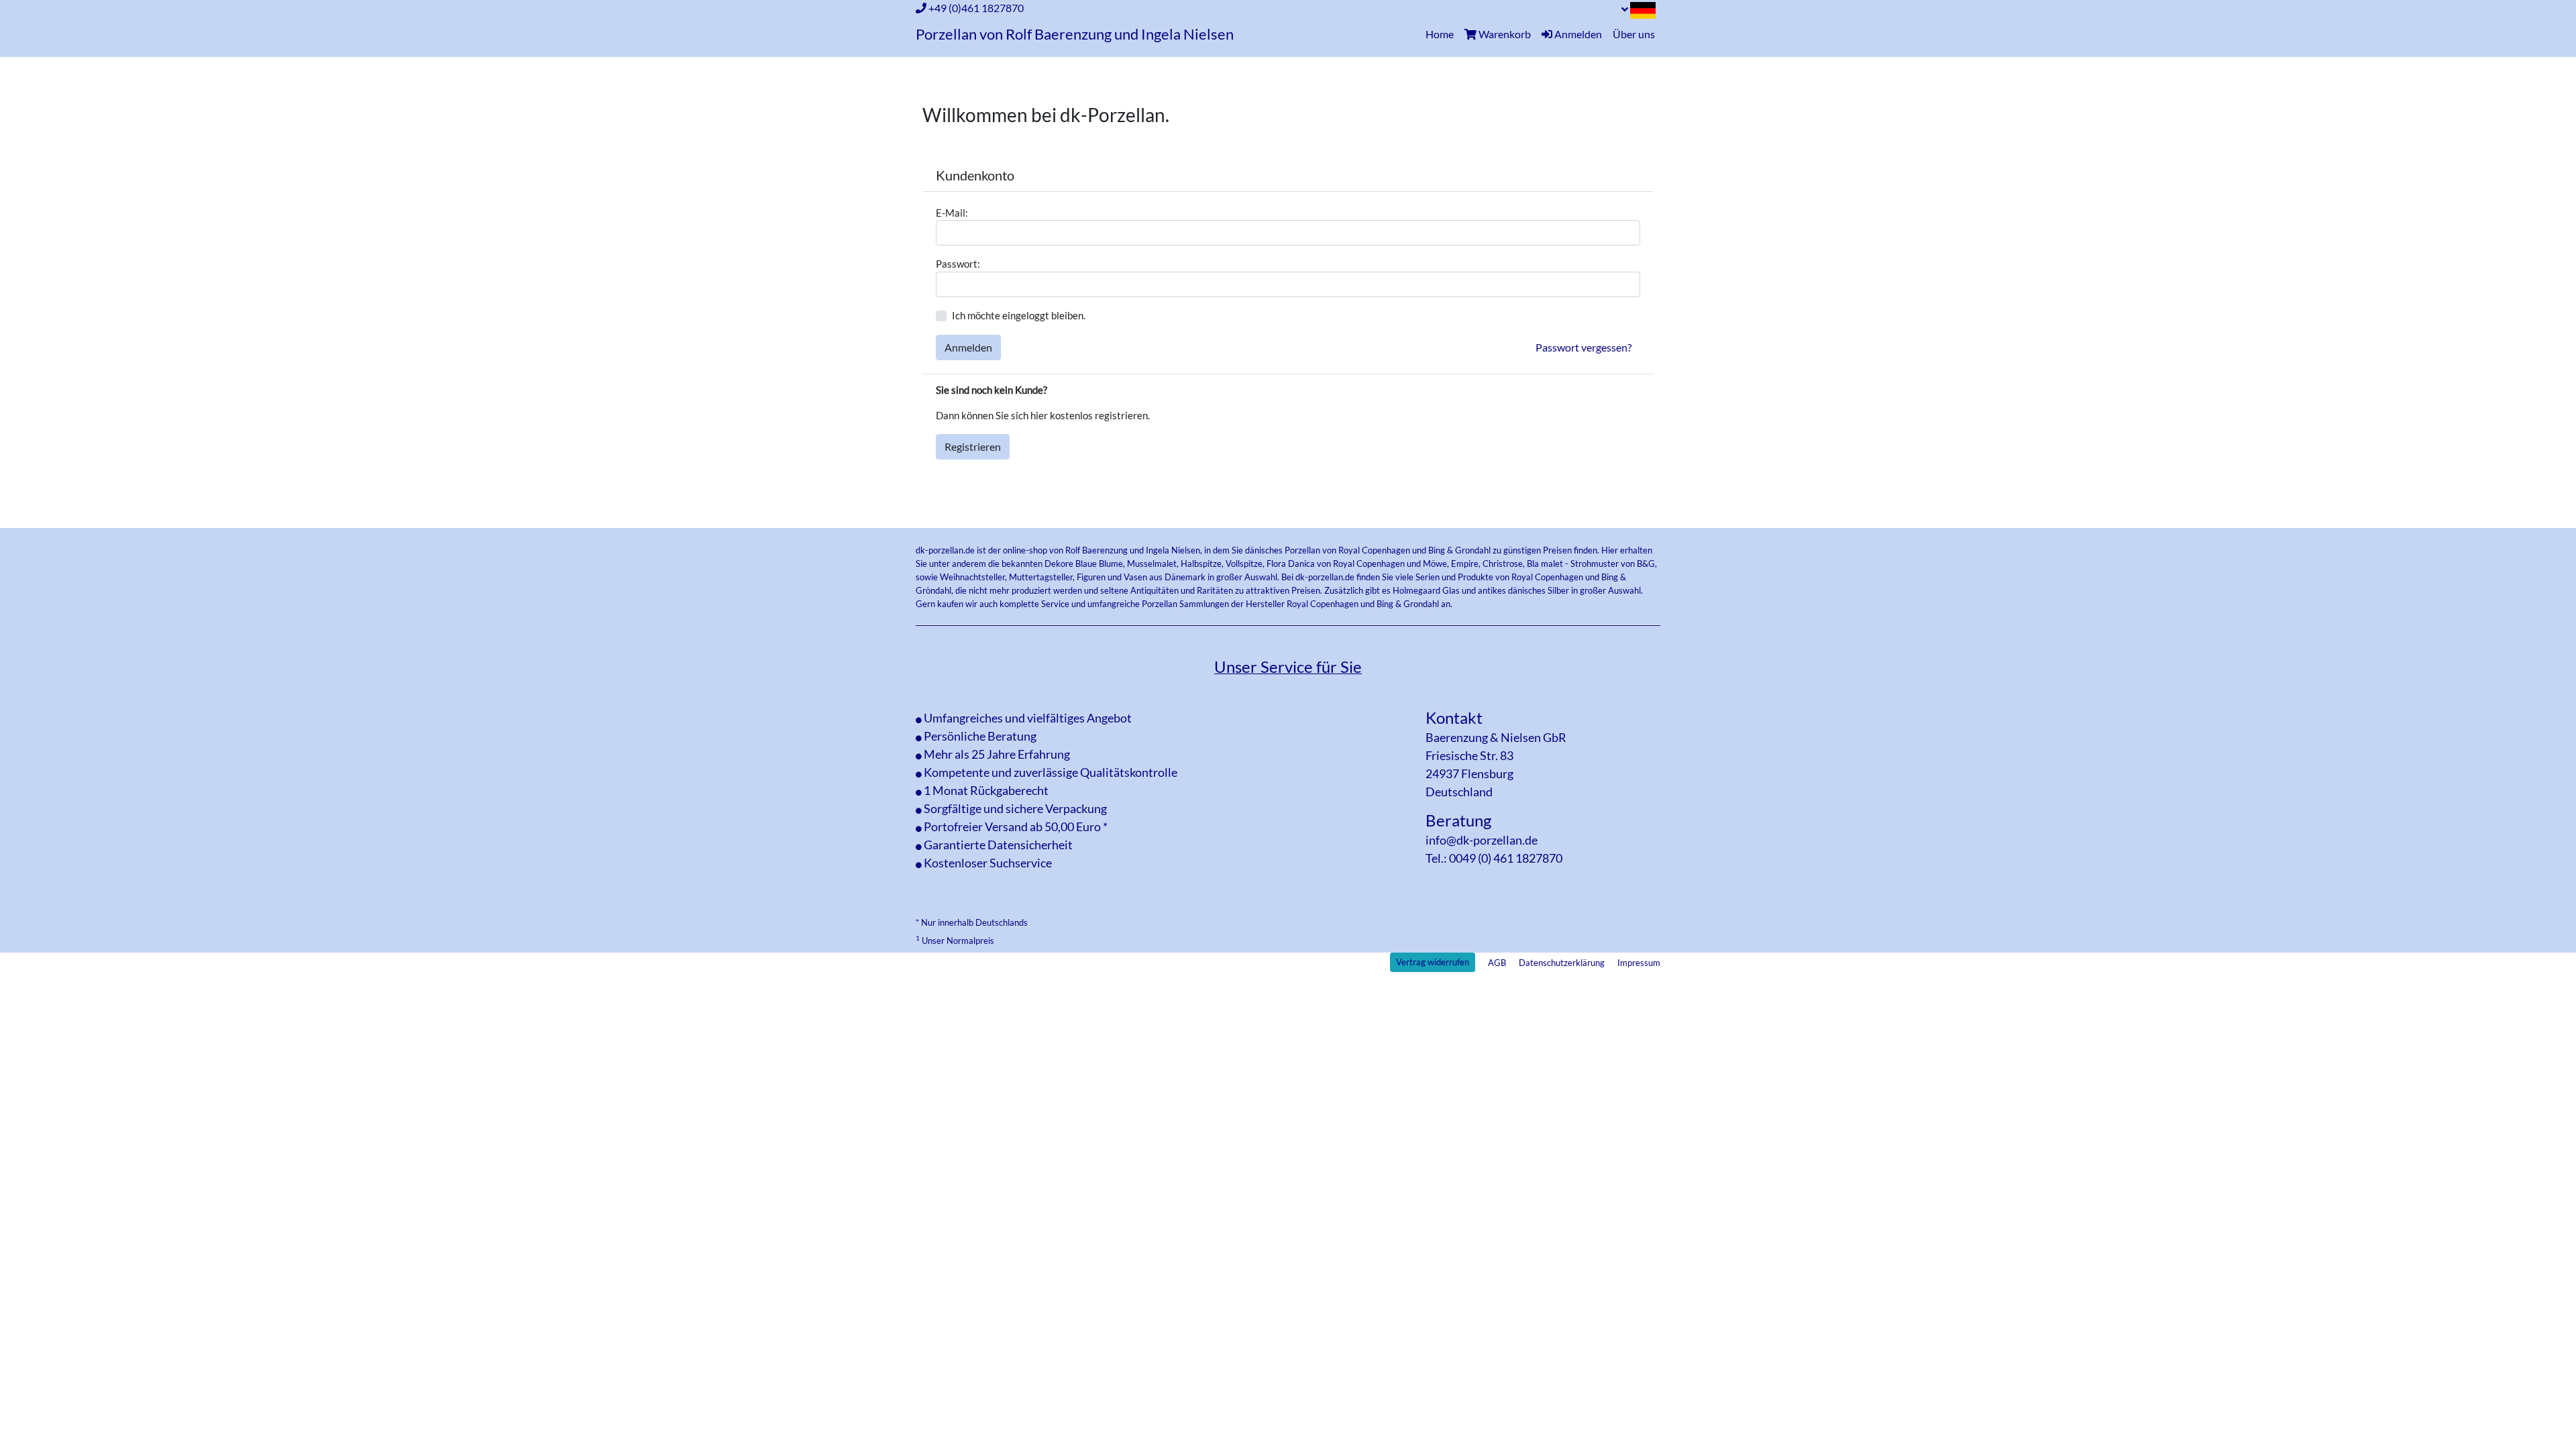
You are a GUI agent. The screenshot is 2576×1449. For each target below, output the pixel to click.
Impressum (1639, 963)
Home (1442, 34)
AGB (1497, 963)
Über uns (1634, 34)
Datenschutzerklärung (1562, 963)
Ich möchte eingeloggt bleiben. (1019, 315)
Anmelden (968, 347)
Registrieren (973, 446)
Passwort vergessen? (1584, 347)
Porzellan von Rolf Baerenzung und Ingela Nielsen (1075, 34)
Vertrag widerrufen (1433, 962)
